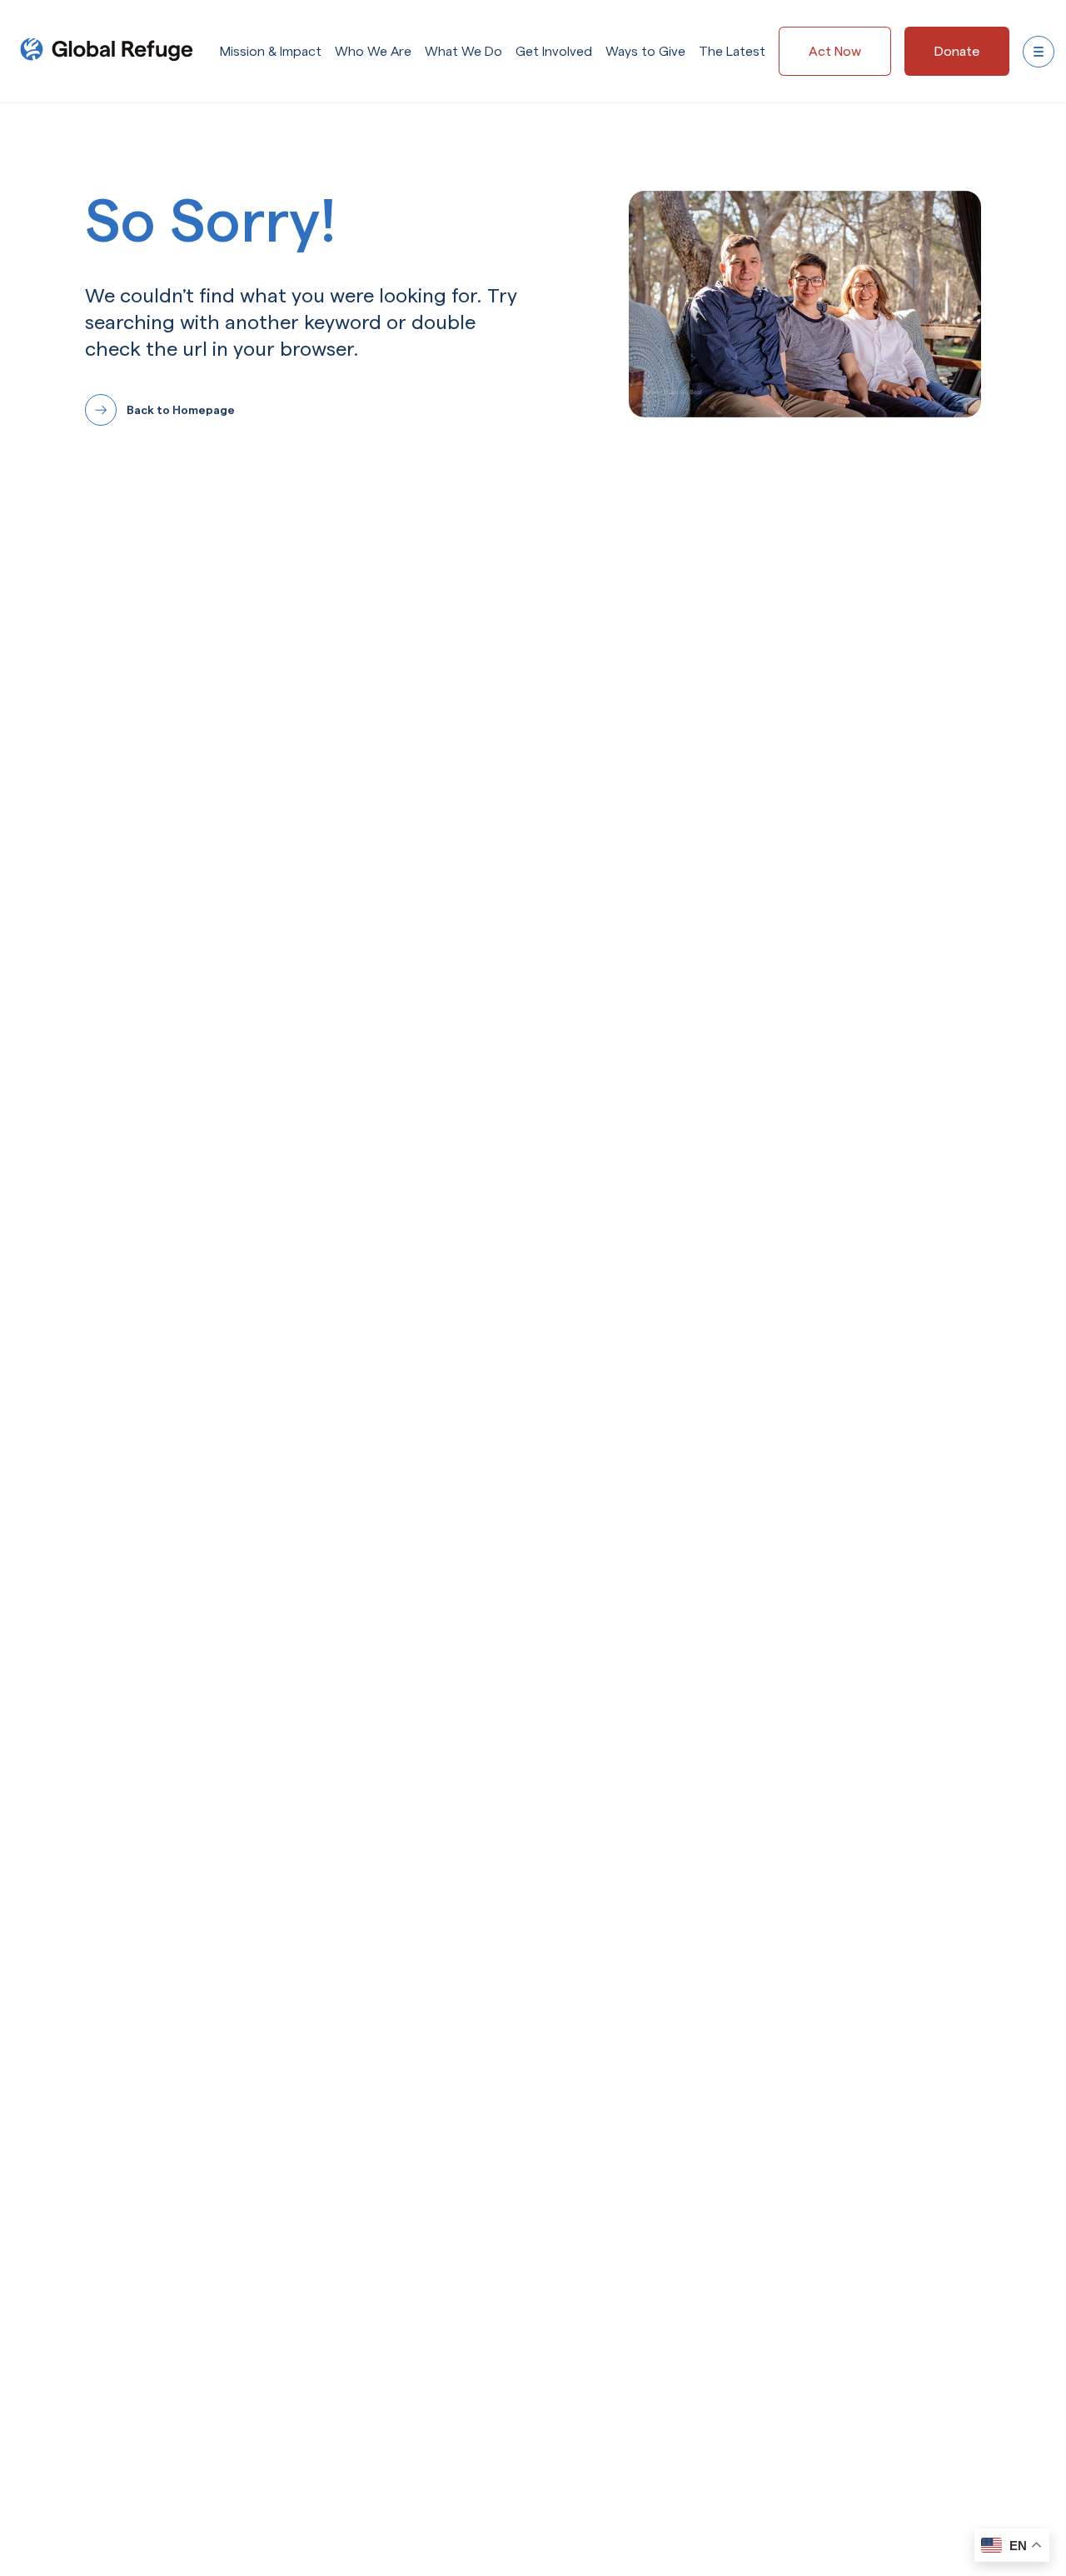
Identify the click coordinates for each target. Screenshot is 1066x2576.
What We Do (463, 51)
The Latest (732, 51)
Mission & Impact (271, 51)
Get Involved (554, 51)
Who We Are (373, 51)
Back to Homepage (181, 410)
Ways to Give (645, 51)
